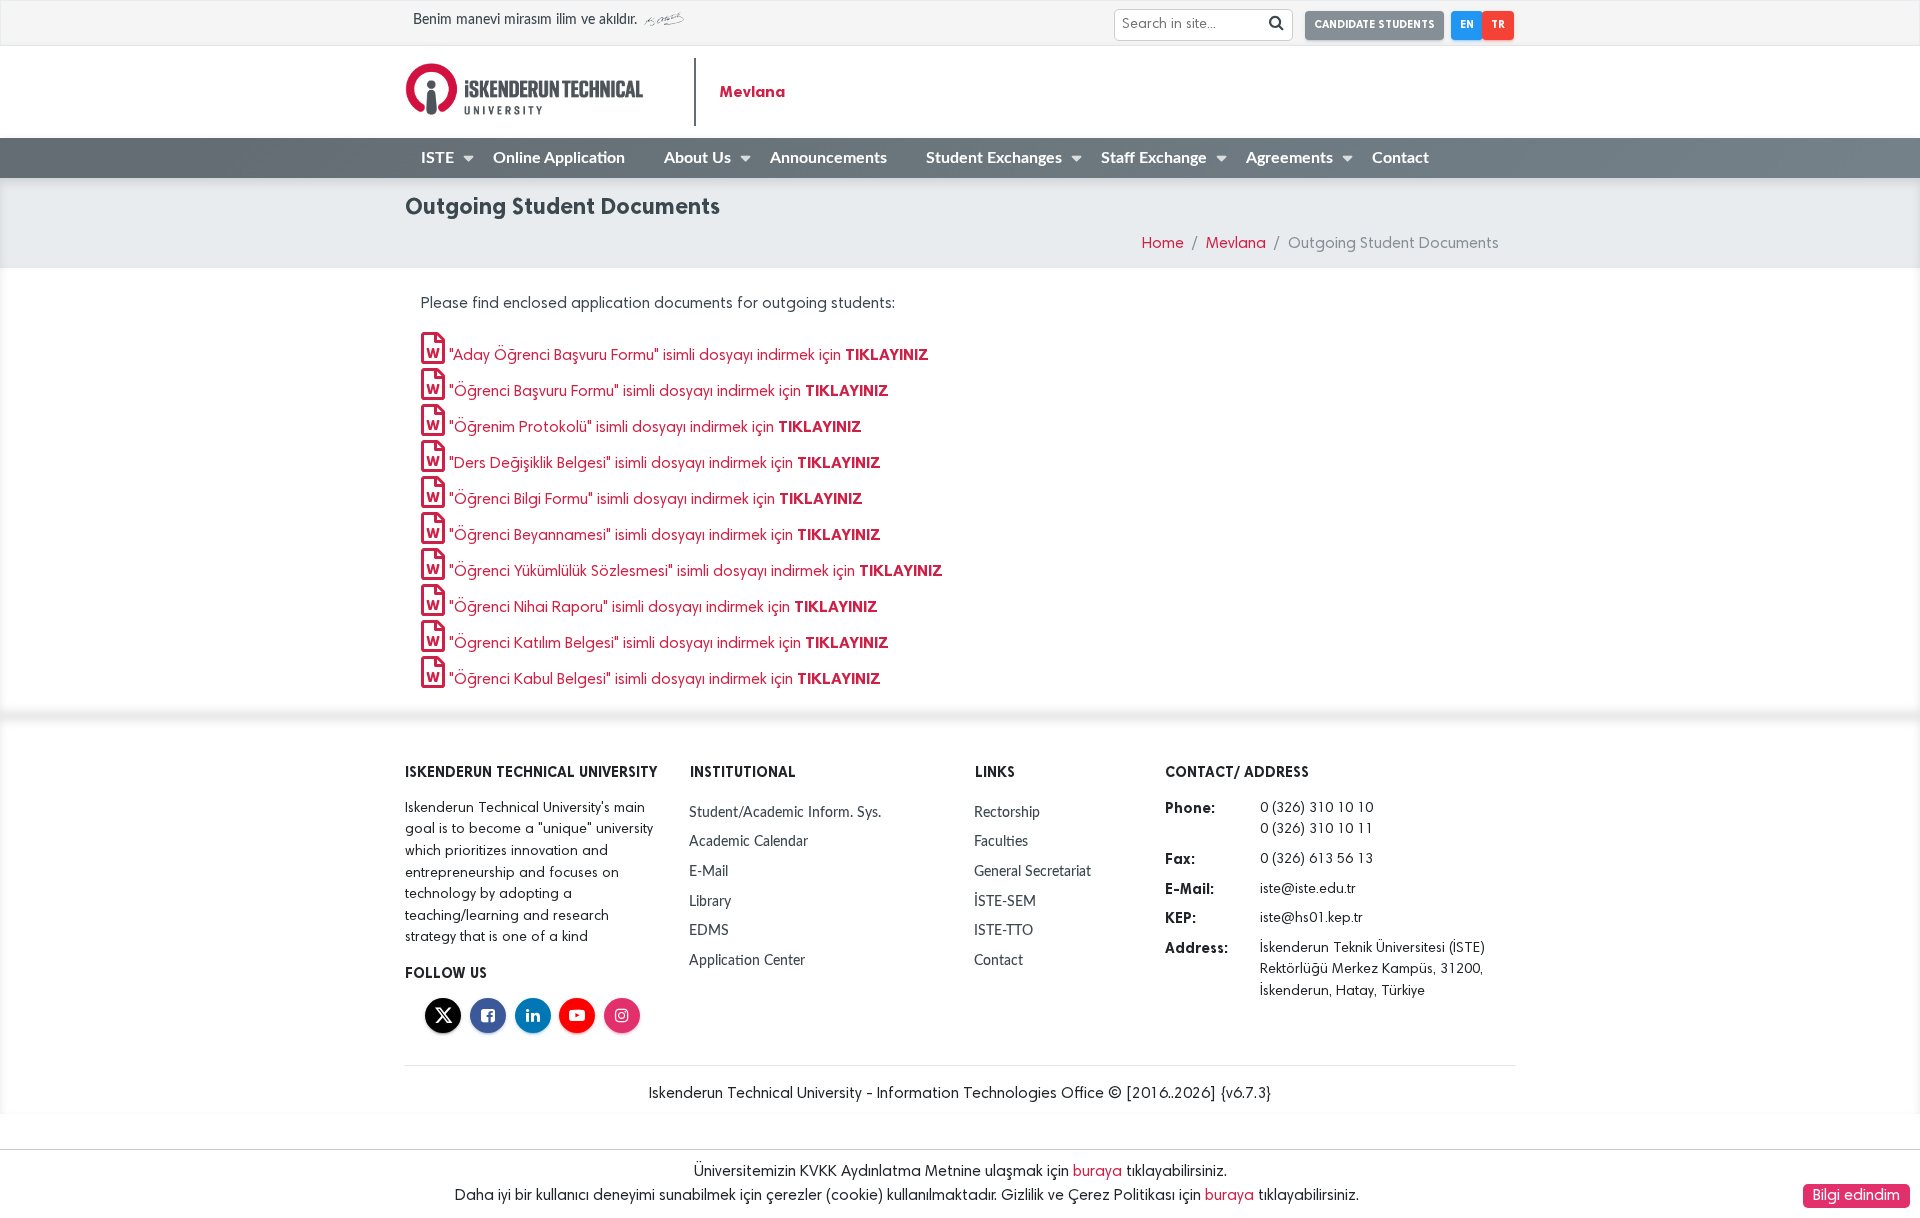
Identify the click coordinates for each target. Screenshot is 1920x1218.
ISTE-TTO (1003, 930)
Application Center (747, 960)
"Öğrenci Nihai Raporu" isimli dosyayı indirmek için (661, 608)
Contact (1400, 158)
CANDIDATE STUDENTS (1374, 24)
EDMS (709, 930)
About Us (697, 158)
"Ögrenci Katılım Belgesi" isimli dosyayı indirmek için (667, 644)
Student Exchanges (994, 158)
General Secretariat (1032, 871)
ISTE (437, 158)
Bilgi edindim (1856, 1196)
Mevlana (752, 91)
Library (710, 901)
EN (1467, 24)
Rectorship (1007, 812)
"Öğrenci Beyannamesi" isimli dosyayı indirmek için (663, 536)
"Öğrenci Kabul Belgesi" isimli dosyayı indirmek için (663, 680)
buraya (1097, 1172)
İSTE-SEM (1005, 901)
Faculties (1001, 841)
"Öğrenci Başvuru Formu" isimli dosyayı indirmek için (667, 392)
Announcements (828, 158)
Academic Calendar (748, 841)
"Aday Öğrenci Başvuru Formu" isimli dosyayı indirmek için (687, 356)
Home (1163, 244)
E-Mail (708, 871)
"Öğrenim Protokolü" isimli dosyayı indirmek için (653, 428)
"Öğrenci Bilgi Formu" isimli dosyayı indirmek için (654, 500)
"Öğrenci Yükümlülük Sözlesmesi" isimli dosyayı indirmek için (694, 572)
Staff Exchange (1154, 158)
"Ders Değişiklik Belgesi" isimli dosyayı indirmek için (663, 464)
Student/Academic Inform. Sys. (785, 812)
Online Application (559, 158)
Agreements (1289, 158)
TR (1498, 24)
